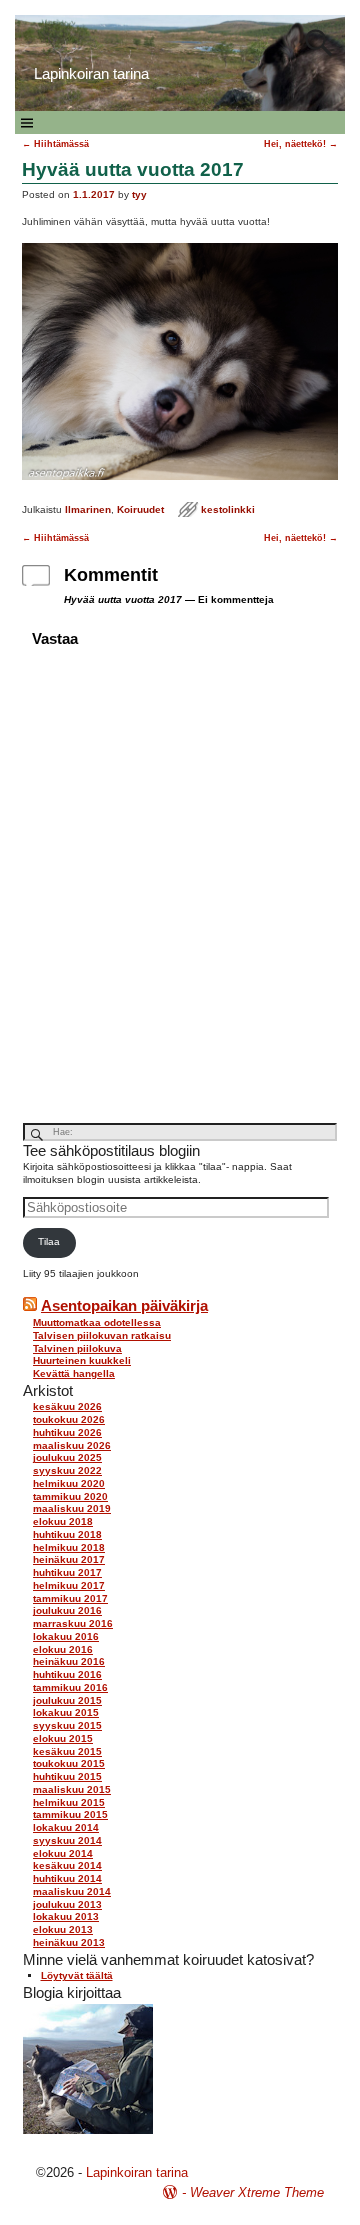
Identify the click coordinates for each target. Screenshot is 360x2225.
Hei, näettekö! (301, 144)
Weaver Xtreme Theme (257, 2192)
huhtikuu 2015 (67, 1776)
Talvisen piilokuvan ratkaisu (102, 1335)
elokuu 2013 (63, 1929)
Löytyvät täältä (77, 1975)
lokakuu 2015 (66, 1712)
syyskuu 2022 (67, 1470)
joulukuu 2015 (67, 1700)
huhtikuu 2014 (67, 1878)
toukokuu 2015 (69, 1763)
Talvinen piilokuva (77, 1348)
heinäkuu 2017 (69, 1559)
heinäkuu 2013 (69, 1942)
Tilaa (49, 1241)
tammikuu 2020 (70, 1496)
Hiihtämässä (55, 144)
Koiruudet (140, 509)
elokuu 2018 (63, 1521)
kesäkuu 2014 (67, 1865)
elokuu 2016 (63, 1649)
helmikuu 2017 (69, 1585)
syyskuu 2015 (67, 1725)
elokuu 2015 (63, 1738)
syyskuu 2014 (67, 1840)
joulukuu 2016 (67, 1610)
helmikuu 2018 (69, 1547)
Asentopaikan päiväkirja (124, 1305)
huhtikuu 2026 (67, 1432)
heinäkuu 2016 (69, 1661)
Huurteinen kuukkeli (82, 1360)
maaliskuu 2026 (72, 1445)
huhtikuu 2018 (67, 1534)
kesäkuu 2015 (67, 1751)
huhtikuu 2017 (67, 1572)
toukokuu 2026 (69, 1419)
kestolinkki (228, 509)
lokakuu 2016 (66, 1636)
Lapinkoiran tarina (137, 2172)
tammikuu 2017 (70, 1598)
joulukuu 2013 (67, 1904)
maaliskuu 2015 (72, 1789)
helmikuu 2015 (69, 1802)
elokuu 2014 (63, 1853)
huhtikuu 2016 (67, 1674)
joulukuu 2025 (67, 1457)
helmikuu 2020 (69, 1483)
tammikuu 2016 (70, 1687)
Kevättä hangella (74, 1373)
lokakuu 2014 (66, 1827)
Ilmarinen (88, 509)
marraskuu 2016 (73, 1623)
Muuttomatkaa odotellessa (97, 1322)
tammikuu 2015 (70, 1814)
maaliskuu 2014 (72, 1891)
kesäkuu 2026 (67, 1406)
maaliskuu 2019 (72, 1508)
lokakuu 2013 (66, 1916)
